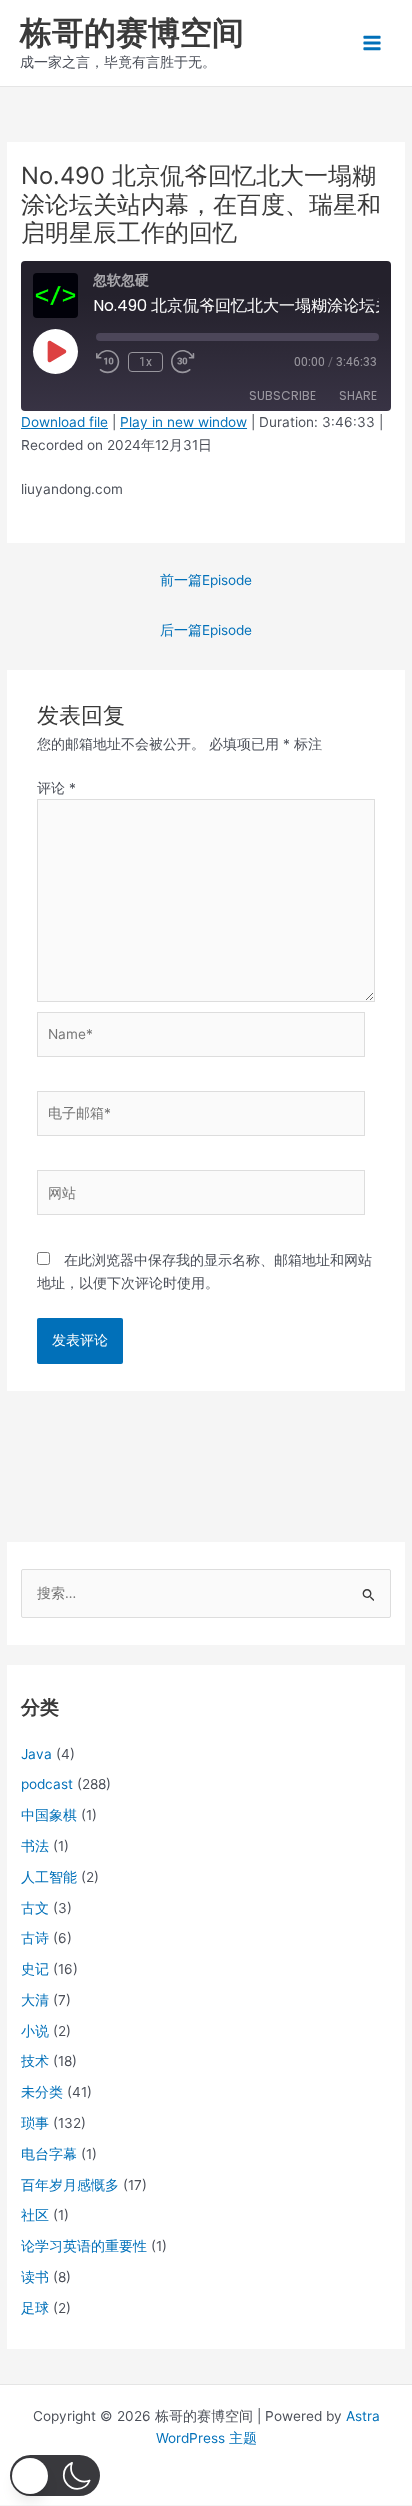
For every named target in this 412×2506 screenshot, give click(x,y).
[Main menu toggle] (372, 43)
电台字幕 (49, 2154)
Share (358, 395)
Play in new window (183, 422)
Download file (64, 422)
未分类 (42, 2092)
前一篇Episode (206, 580)
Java (36, 1754)
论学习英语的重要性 (84, 2246)
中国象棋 (49, 1815)
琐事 (35, 2123)
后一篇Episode (206, 630)
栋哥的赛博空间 (132, 32)
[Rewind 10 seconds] (108, 362)
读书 (35, 2277)
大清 (35, 2000)
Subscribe (282, 395)
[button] (55, 2475)
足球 (35, 2308)
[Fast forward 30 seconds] (195, 362)
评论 (56, 788)
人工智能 (49, 1877)
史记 (35, 1969)
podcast (47, 1784)
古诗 (35, 1938)
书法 (35, 1846)
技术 (35, 2061)
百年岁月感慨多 (70, 2185)
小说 (35, 2031)
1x (145, 362)
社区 (35, 2215)
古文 (35, 1908)
